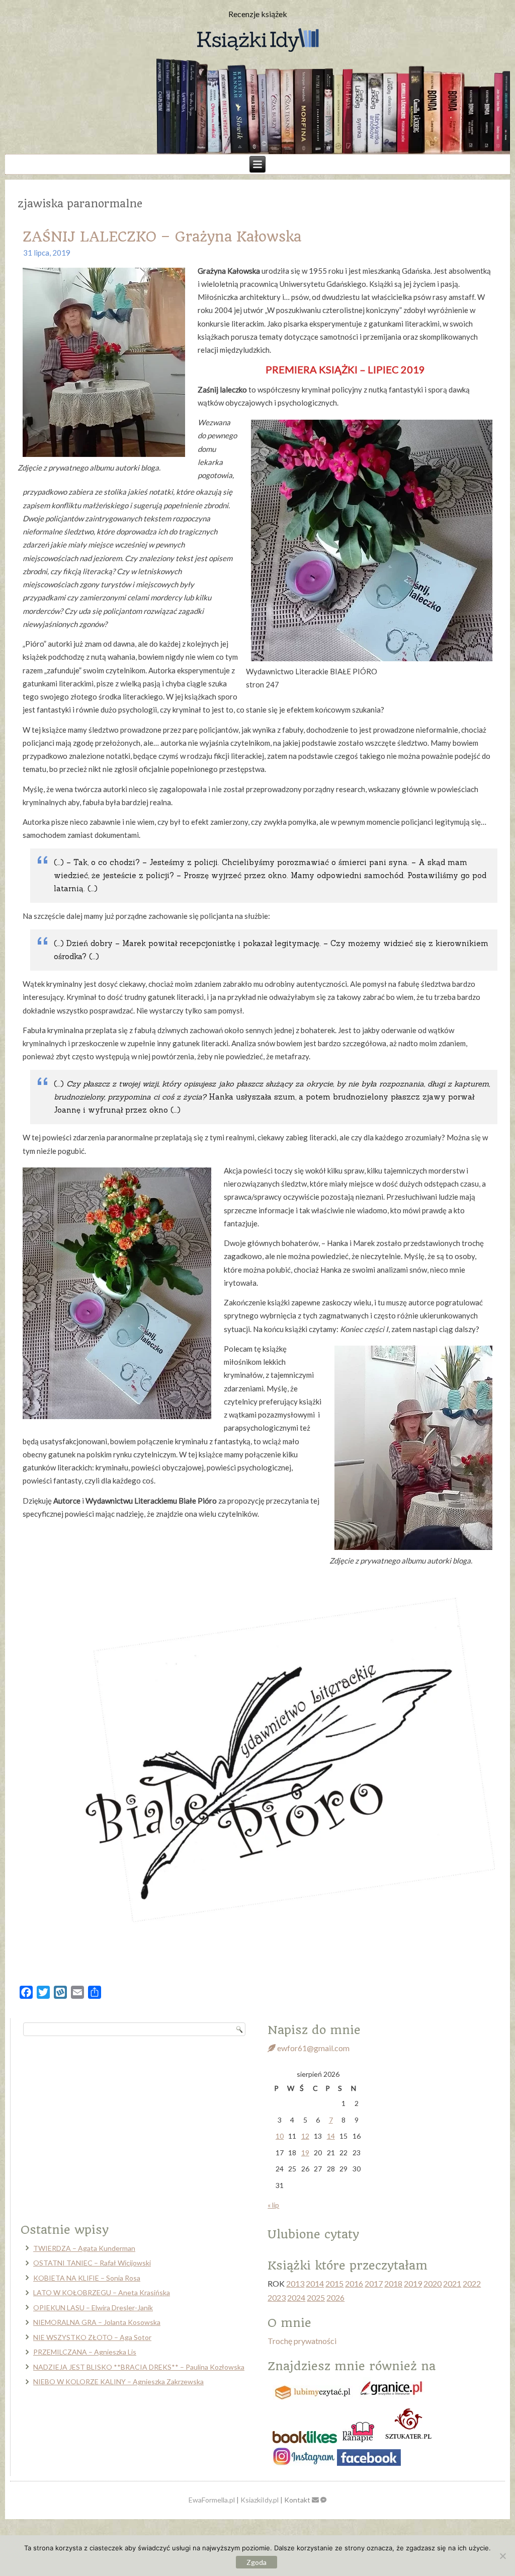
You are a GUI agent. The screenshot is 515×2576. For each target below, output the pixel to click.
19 (305, 2153)
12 (305, 2136)
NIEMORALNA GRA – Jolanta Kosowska (97, 2322)
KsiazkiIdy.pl (260, 2500)
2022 (472, 2283)
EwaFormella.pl (212, 2500)
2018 (393, 2283)
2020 (433, 2283)
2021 (452, 2283)
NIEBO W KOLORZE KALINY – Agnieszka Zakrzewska (118, 2382)
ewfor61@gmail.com (313, 2048)
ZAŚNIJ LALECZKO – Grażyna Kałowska (162, 237)
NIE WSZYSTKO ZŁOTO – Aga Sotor (92, 2337)
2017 (374, 2283)
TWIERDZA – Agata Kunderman (84, 2248)
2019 (413, 2283)
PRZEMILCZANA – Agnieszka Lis (85, 2352)
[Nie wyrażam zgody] (502, 2556)
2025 (316, 2297)
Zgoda (256, 2562)
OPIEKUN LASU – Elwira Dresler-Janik (93, 2308)
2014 (315, 2283)
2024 (296, 2297)
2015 (334, 2283)
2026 (335, 2297)
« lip (273, 2205)
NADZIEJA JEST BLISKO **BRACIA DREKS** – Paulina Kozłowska (139, 2367)
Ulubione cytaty (313, 2234)
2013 (295, 2283)
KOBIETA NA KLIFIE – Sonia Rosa (87, 2278)
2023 (277, 2297)
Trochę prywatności (302, 2341)
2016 (354, 2283)
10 (280, 2136)
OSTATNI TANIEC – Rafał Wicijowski (92, 2263)
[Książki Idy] (257, 41)
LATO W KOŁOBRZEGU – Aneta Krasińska (102, 2292)
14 (331, 2136)
